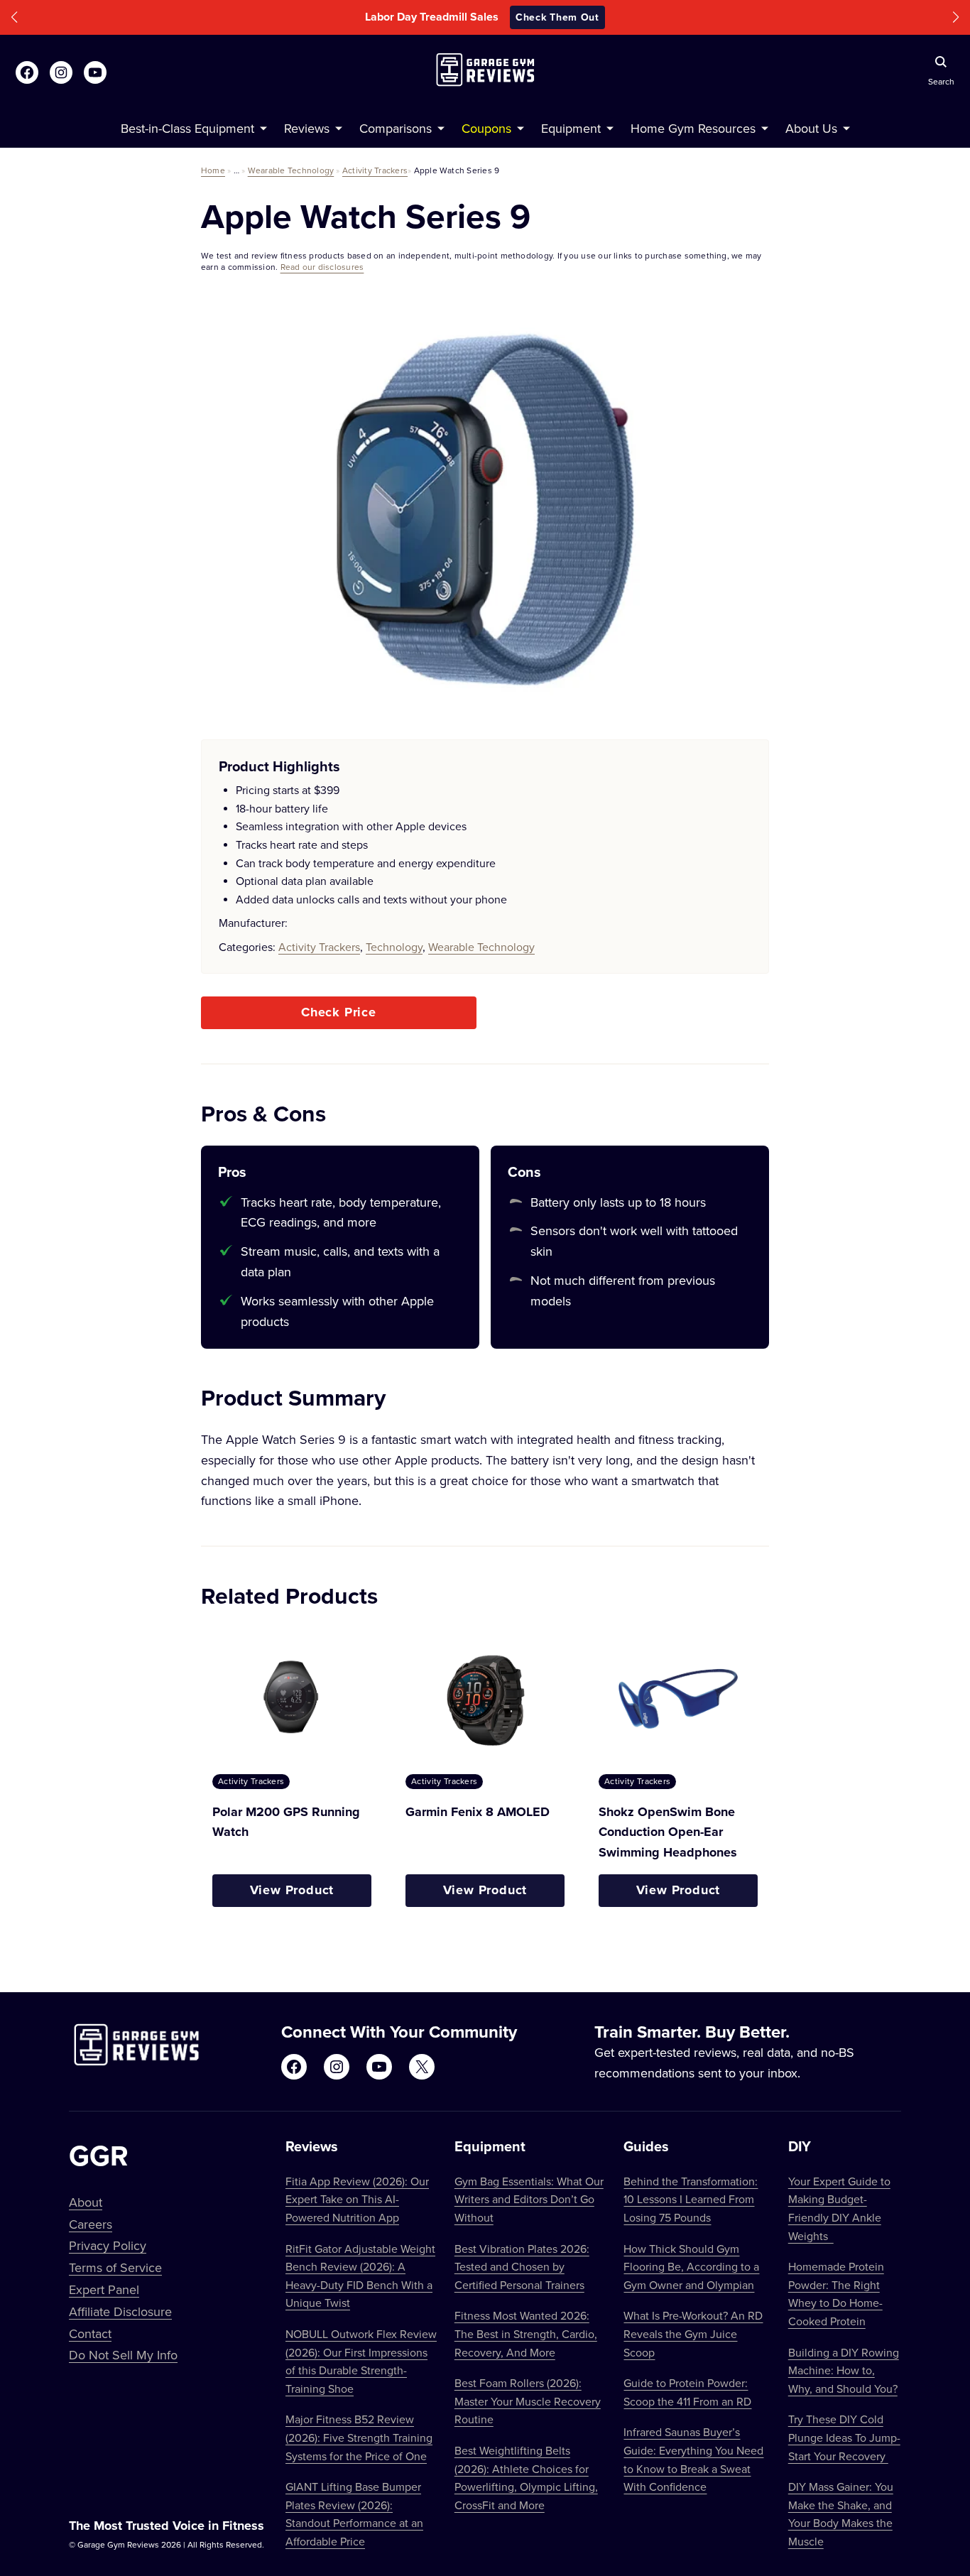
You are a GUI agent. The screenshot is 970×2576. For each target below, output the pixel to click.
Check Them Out (581, 17)
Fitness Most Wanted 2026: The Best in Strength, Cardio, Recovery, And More (526, 2333)
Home (213, 170)
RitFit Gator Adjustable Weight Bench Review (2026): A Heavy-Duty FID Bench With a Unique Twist (360, 2276)
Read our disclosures (322, 267)
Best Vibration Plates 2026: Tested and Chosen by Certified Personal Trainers (522, 2267)
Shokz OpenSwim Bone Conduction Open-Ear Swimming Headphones (668, 1832)
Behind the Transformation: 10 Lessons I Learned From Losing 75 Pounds (691, 2199)
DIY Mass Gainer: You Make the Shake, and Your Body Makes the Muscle (841, 2514)
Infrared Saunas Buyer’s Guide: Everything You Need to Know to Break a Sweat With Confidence (693, 2459)
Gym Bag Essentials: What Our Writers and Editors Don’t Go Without (529, 2199)
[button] (14, 17)
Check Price (339, 1012)
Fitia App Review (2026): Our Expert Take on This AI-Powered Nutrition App (357, 2199)
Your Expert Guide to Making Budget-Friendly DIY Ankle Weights (839, 2208)
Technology (394, 947)
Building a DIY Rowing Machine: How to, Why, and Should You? (844, 2370)
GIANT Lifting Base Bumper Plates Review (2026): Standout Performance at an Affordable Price (354, 2514)
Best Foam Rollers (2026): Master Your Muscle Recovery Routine (528, 2401)
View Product (292, 1890)
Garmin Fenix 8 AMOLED (478, 1812)
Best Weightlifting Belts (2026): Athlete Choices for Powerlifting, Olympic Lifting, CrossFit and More (526, 2478)
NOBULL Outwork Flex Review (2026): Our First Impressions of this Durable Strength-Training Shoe (361, 2361)
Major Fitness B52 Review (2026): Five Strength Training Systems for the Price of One (359, 2437)
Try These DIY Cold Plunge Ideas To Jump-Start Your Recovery (844, 2437)
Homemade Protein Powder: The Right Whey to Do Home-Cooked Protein (836, 2294)
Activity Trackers (375, 170)
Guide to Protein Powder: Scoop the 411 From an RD (687, 2392)
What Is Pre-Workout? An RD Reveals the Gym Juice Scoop (693, 2333)
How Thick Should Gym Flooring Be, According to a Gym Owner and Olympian (691, 2267)
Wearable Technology (291, 170)
